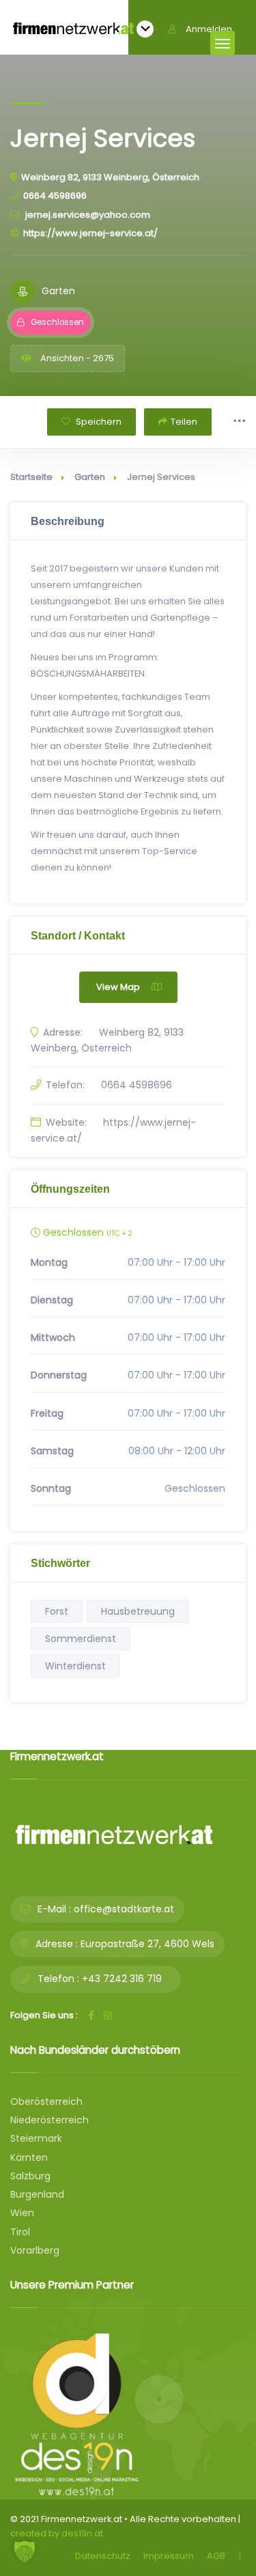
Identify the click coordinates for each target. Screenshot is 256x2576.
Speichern (98, 422)
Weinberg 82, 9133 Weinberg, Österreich (110, 177)
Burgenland (37, 2194)
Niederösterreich (49, 2120)
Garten (90, 477)
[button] (25, 2551)
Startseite (31, 477)
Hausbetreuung (138, 1611)
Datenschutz (103, 2556)
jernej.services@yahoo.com (87, 215)
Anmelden (209, 29)
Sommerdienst (81, 1639)
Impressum (169, 2556)
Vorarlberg (35, 2250)
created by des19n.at (57, 2533)
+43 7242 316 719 (122, 1979)
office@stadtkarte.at (124, 1909)
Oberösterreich (46, 2101)
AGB (216, 2556)
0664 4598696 (55, 196)
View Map (118, 987)
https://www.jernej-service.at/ (90, 233)
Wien (22, 2213)
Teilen (184, 422)
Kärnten (29, 2157)
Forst (57, 1611)
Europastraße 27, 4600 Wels (147, 1944)
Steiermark (36, 2138)
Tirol (20, 2232)
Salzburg (30, 2176)
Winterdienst (75, 1666)
